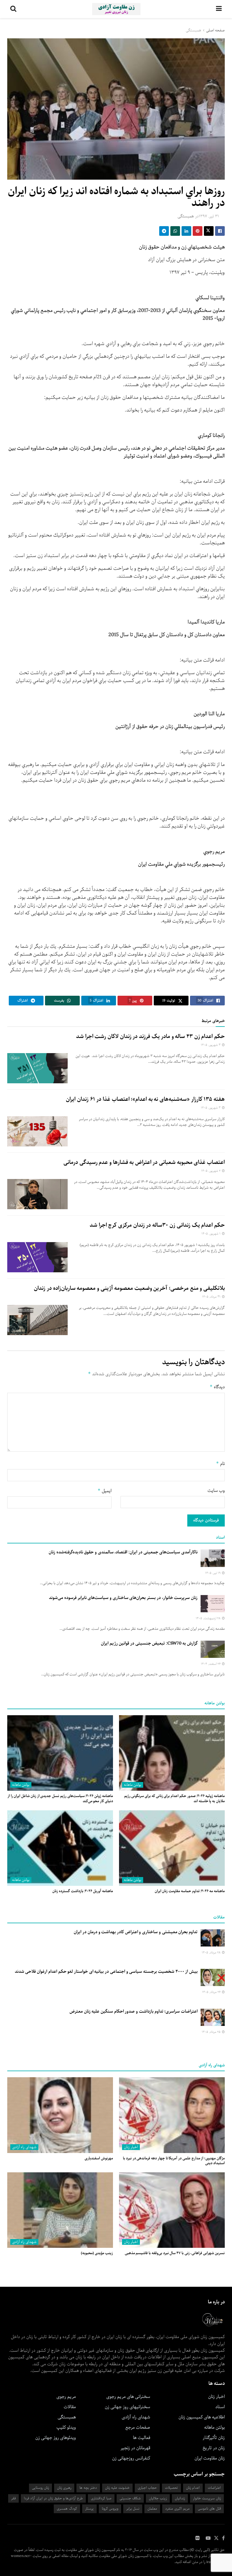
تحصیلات (171, 2488)
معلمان (152, 2509)
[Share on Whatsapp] (175, 231)
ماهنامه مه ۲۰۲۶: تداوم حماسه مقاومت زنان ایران (190, 1891)
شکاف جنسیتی (130, 2498)
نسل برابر (133, 2509)
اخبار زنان (131, 2147)
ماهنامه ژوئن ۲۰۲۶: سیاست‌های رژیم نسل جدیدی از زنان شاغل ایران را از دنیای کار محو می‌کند (60, 1799)
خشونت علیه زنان (117, 2488)
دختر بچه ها (88, 2488)
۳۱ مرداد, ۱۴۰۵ (212, 1297)
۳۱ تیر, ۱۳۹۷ (209, 216)
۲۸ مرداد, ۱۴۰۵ (212, 1953)
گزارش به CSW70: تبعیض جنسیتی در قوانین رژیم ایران (149, 1643)
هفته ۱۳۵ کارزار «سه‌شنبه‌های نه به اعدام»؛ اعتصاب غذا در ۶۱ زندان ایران (145, 1099)
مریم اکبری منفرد (177, 2509)
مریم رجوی (66, 2397)
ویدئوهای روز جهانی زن (56, 2438)
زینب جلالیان (158, 2498)
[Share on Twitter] (209, 231)
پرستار (89, 2509)
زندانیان (180, 2498)
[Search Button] (13, 9)
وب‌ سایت (216, 1491)
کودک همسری (67, 2509)
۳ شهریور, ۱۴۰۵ (211, 1045)
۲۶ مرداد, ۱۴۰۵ (212, 1992)
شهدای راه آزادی (24, 2147)
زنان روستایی (40, 2488)
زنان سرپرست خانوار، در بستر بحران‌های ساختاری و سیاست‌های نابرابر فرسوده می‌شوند (123, 1598)
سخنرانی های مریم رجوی (128, 2397)
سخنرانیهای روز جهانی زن (127, 2407)
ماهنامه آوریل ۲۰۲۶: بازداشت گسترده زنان (83, 1891)
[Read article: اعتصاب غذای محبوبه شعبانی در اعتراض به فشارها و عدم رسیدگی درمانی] (37, 1194)
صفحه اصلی (215, 30)
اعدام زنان (193, 2488)
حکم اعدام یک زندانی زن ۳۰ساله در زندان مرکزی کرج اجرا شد (157, 1225)
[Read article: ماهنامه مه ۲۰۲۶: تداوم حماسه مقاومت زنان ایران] (172, 1848)
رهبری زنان (64, 2488)
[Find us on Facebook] (223, 2538)
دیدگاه (217, 1387)
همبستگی (193, 30)
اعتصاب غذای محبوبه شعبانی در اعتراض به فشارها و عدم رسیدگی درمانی (144, 1162)
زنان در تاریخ (214, 2448)
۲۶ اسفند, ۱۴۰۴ (211, 1664)
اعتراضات (214, 2488)
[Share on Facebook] (220, 231)
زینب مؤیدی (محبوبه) (97, 2253)
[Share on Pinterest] (198, 231)
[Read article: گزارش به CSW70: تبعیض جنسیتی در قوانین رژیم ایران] (213, 1649)
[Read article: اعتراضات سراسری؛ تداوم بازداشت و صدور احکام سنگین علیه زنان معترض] (213, 2017)
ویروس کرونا (110, 2509)
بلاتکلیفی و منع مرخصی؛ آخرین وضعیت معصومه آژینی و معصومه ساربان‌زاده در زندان (129, 1288)
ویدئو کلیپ (66, 2427)
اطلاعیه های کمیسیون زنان (202, 2417)
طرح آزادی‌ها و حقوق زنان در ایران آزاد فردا (53, 2498)
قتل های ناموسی (209, 2509)
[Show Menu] (219, 9)
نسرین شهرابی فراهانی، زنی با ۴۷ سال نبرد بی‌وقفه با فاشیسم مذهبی (175, 2253)
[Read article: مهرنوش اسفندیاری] (60, 2115)
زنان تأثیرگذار (214, 2438)
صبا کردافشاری (101, 2498)
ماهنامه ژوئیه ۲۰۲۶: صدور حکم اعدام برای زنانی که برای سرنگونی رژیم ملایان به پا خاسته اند (174, 1799)
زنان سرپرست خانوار (207, 2498)
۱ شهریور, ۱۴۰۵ (211, 1234)
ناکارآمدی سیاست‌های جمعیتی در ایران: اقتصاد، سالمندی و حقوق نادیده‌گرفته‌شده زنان (123, 1552)
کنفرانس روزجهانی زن (131, 2458)
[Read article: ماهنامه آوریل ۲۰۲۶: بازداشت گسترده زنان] (60, 1848)
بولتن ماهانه (133, 1785)
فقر (13, 2498)
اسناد (220, 2407)
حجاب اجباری (147, 2488)
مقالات (70, 2407)
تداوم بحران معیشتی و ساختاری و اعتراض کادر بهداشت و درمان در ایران (136, 1932)
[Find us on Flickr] (198, 2538)
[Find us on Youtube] (208, 2538)
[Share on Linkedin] (186, 231)
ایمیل (105, 1491)
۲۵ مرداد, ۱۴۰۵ (212, 2032)
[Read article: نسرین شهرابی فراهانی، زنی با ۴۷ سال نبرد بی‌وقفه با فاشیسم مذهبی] (172, 2210)
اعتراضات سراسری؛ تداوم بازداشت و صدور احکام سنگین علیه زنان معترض (134, 2011)
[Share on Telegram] (164, 231)
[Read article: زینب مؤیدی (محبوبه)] (60, 2210)
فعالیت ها (142, 2438)
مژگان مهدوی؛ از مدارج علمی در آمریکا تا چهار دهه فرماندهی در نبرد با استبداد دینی (174, 2161)
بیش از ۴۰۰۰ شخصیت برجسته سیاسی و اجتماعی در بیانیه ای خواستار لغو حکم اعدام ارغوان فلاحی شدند (106, 1972)
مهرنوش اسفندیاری (99, 2158)
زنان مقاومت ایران (210, 2458)
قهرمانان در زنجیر (135, 2448)
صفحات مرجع (138, 2427)
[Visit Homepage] (116, 9)
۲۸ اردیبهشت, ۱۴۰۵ (209, 1618)
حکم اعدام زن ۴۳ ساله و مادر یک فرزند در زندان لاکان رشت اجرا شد (150, 1036)
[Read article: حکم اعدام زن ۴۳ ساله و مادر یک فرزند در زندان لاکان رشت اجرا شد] (37, 1068)
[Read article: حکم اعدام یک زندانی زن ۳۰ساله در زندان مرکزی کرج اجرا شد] (37, 1257)
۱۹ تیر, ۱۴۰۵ (213, 1573)
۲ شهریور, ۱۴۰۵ (211, 1171)
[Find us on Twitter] (216, 2538)
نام (220, 1464)
